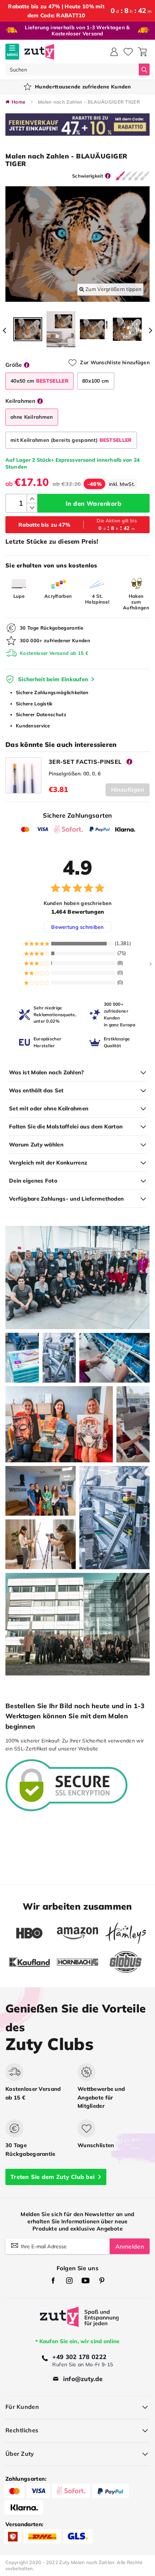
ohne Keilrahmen (32, 417)
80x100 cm (96, 381)
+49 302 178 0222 (79, 2357)
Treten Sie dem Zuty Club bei (52, 2177)
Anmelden (130, 2246)
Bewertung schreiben (77, 927)
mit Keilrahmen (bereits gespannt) (71, 440)
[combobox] (72, 69)
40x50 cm (39, 381)
